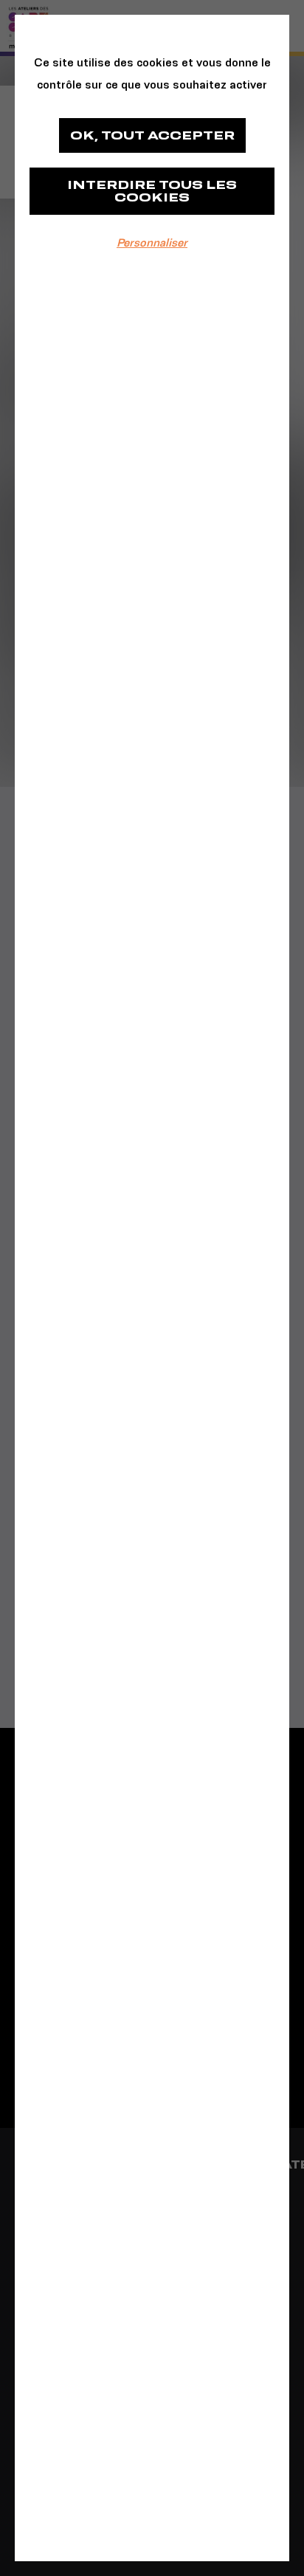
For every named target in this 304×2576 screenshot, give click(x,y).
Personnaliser (152, 242)
